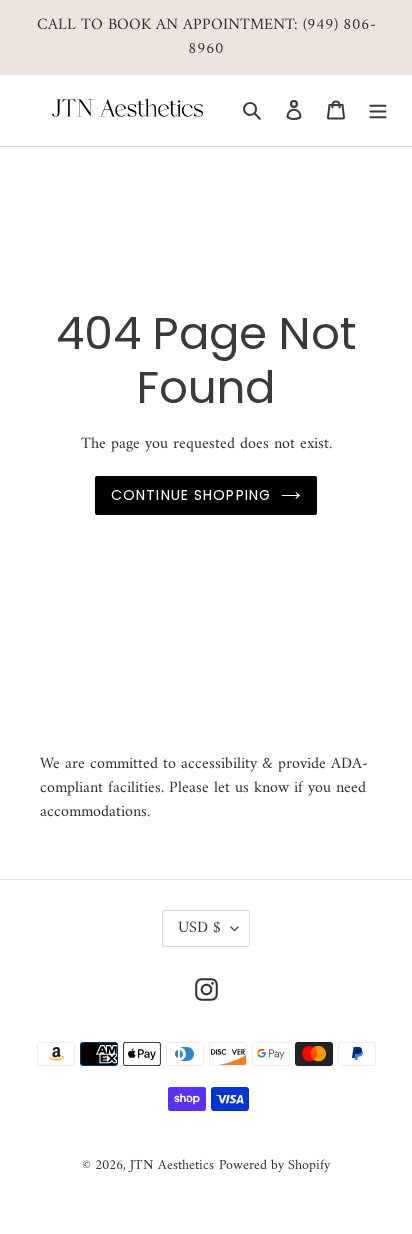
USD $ (199, 928)
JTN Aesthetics (172, 1165)
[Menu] (378, 111)
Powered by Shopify (274, 1165)
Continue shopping (191, 495)
